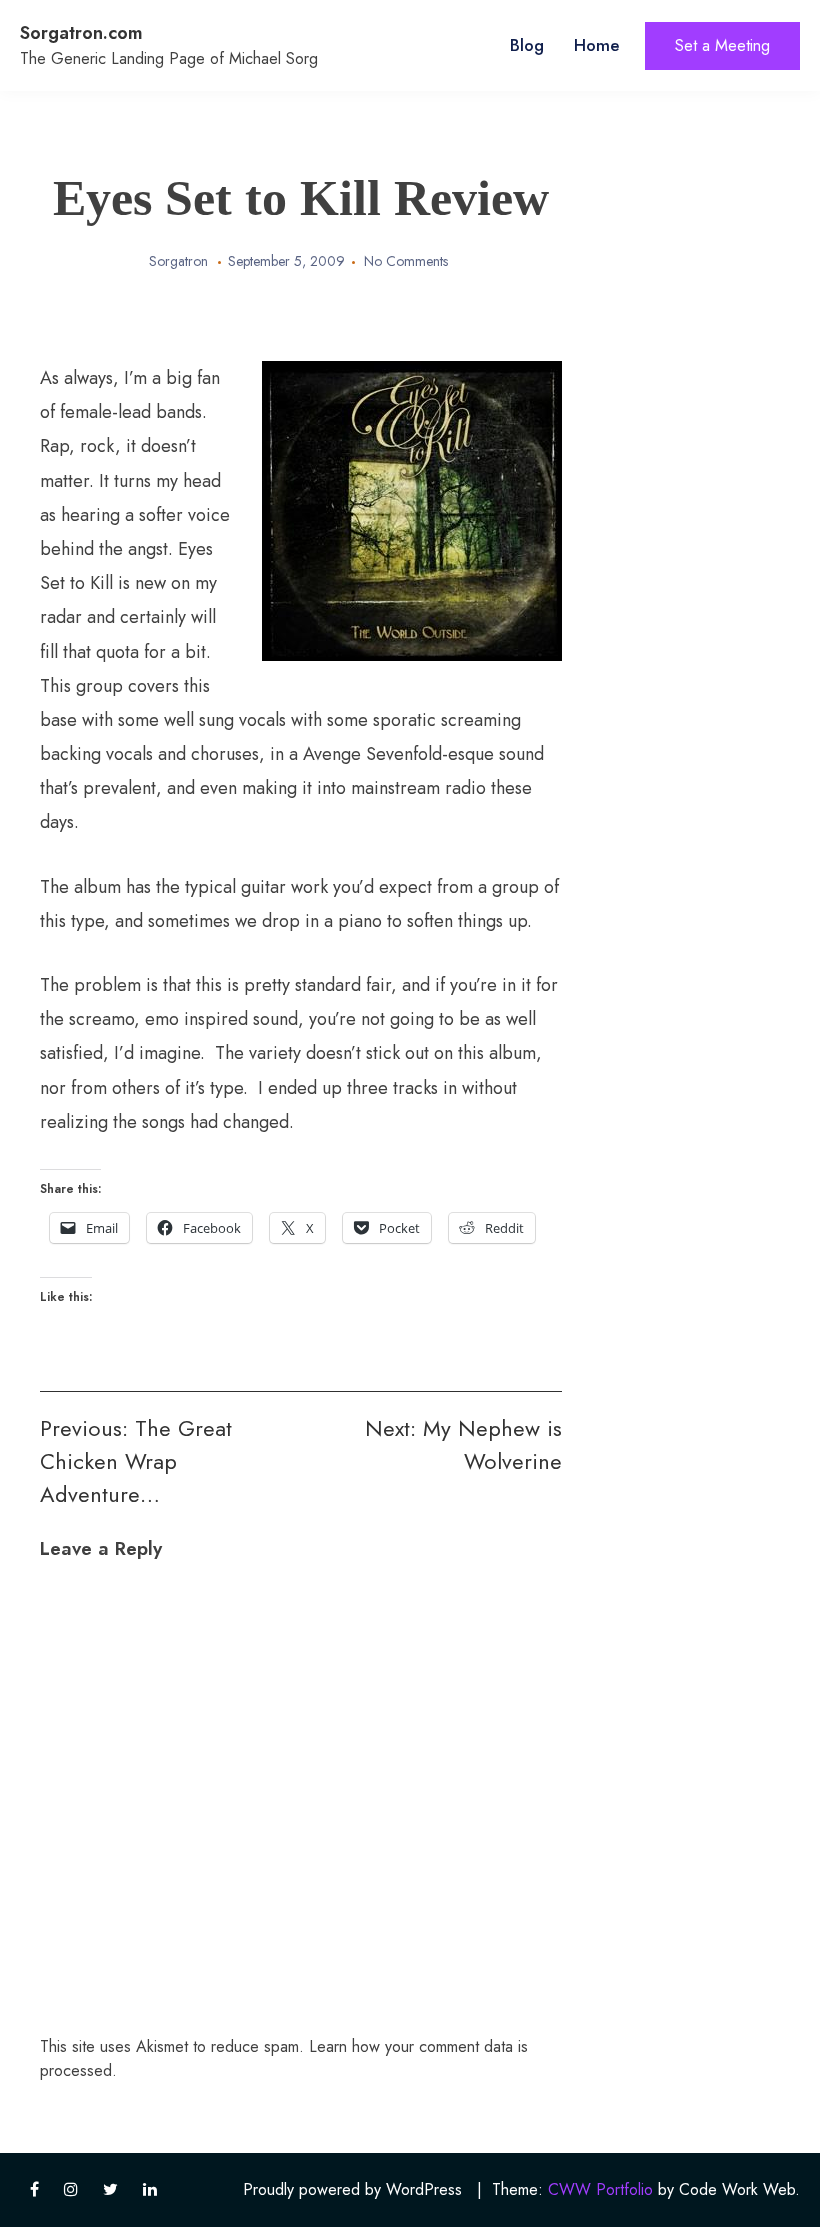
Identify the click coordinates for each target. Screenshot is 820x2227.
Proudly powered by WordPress (352, 2189)
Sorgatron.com (81, 33)
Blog (527, 45)
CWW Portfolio (600, 2189)
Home (597, 45)
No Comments (406, 261)
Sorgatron (178, 261)
